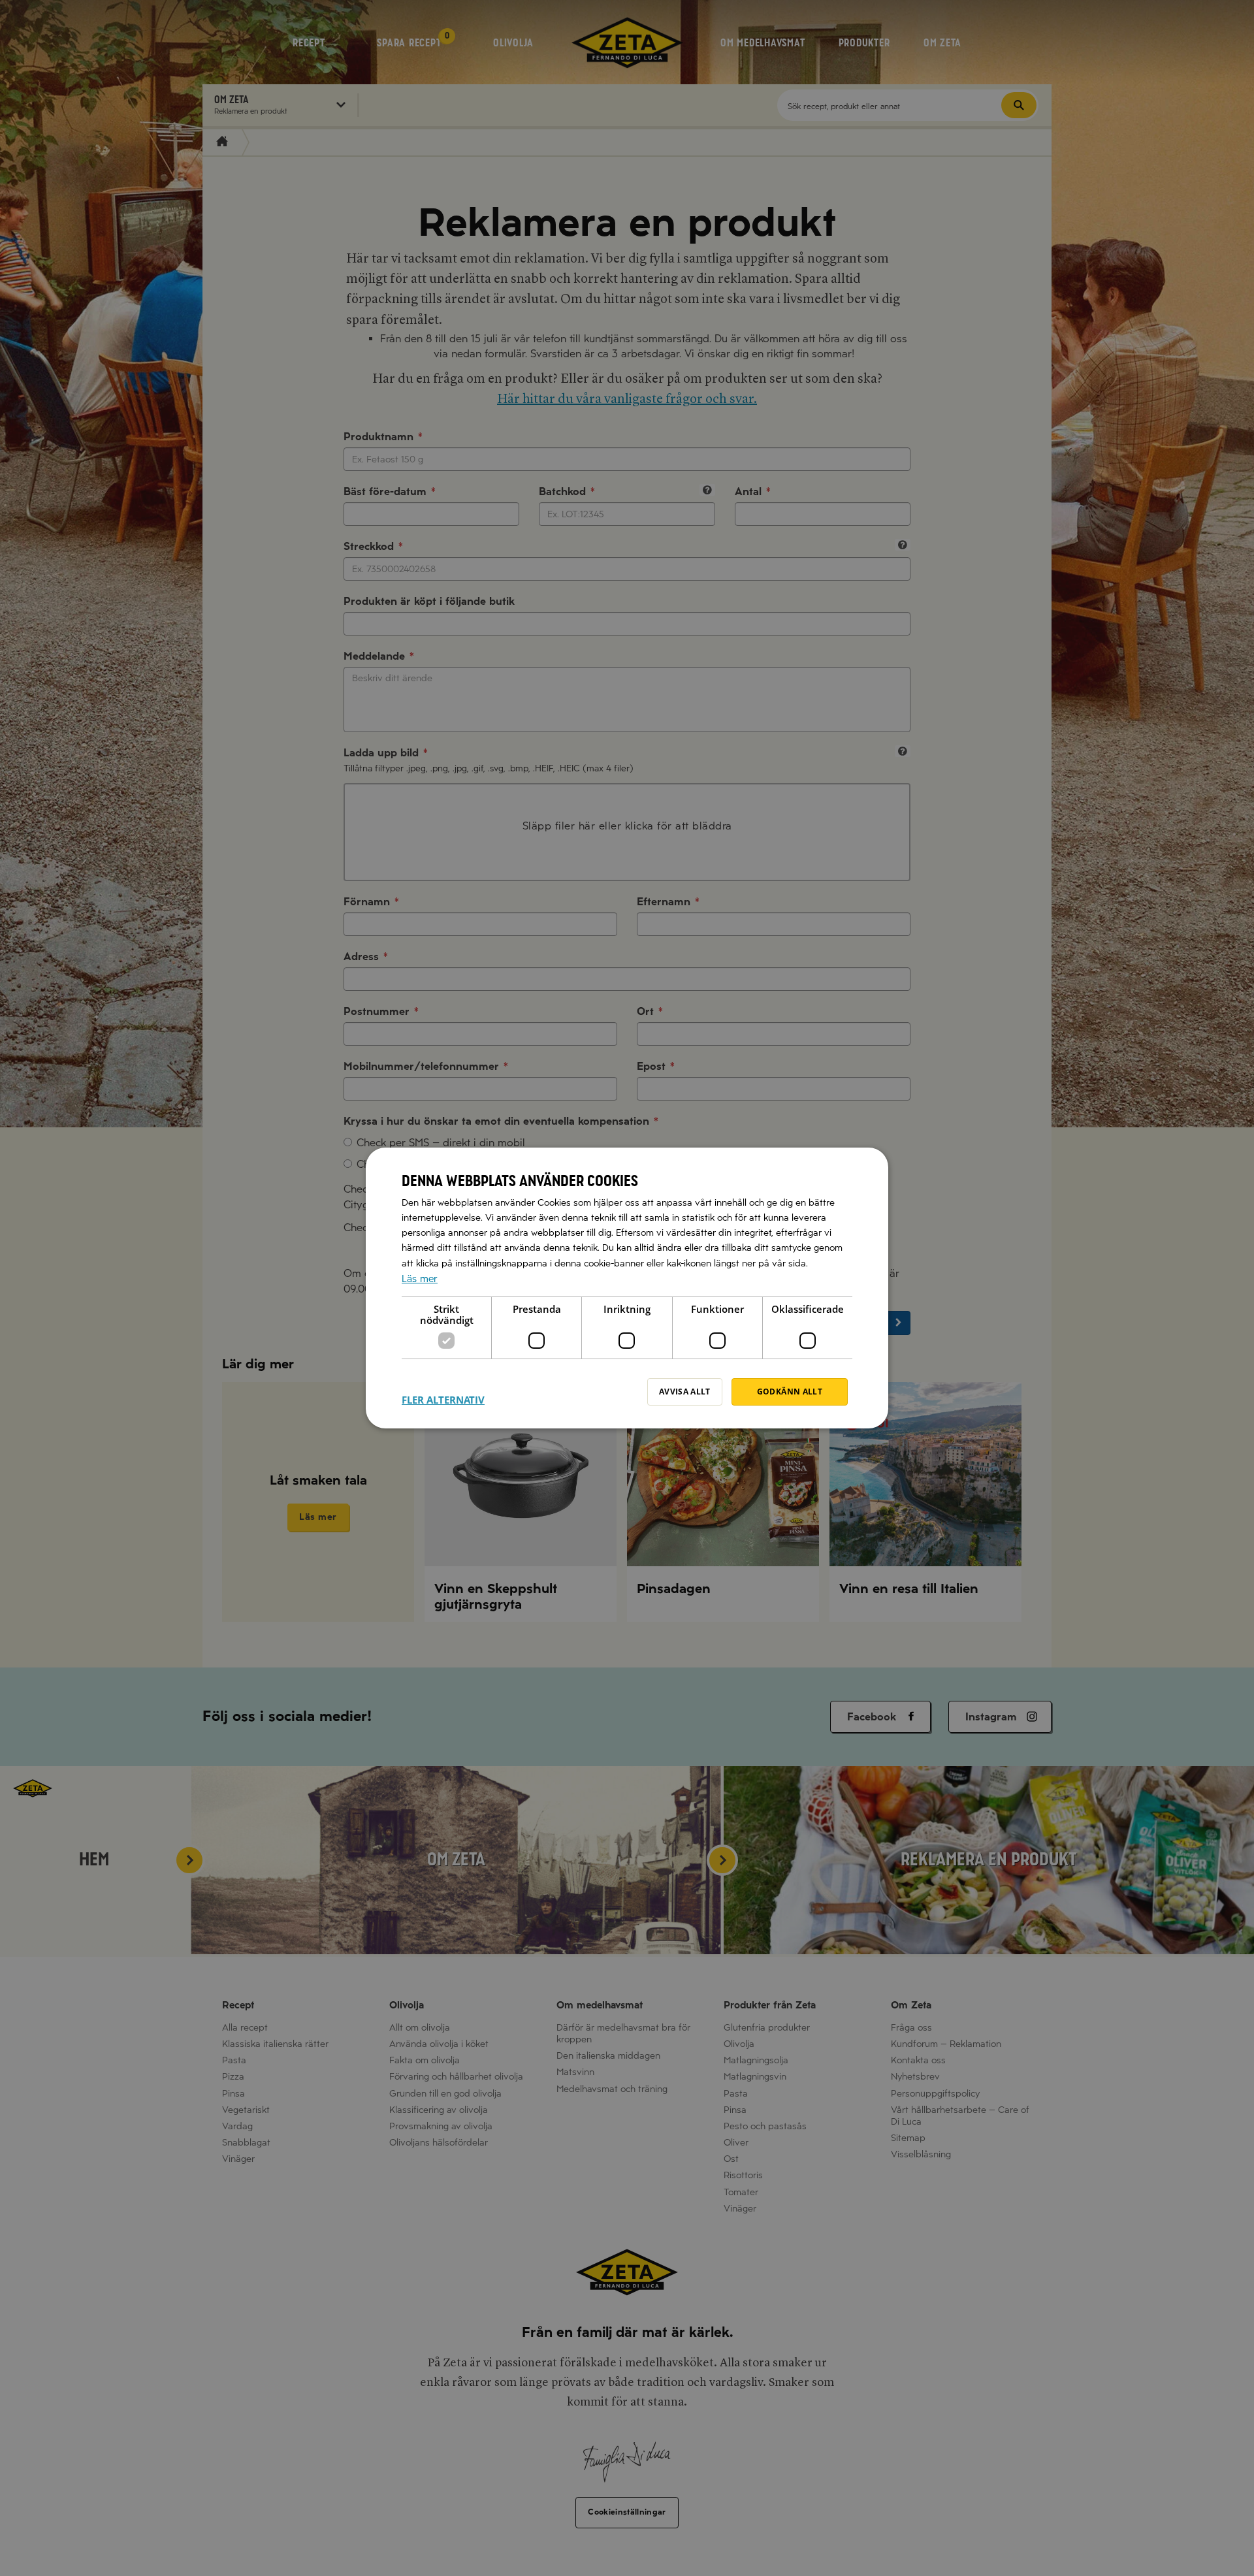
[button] (443, 1392)
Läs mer (420, 1279)
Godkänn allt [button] (790, 1392)
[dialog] (627, 1288)
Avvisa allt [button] (685, 1392)
